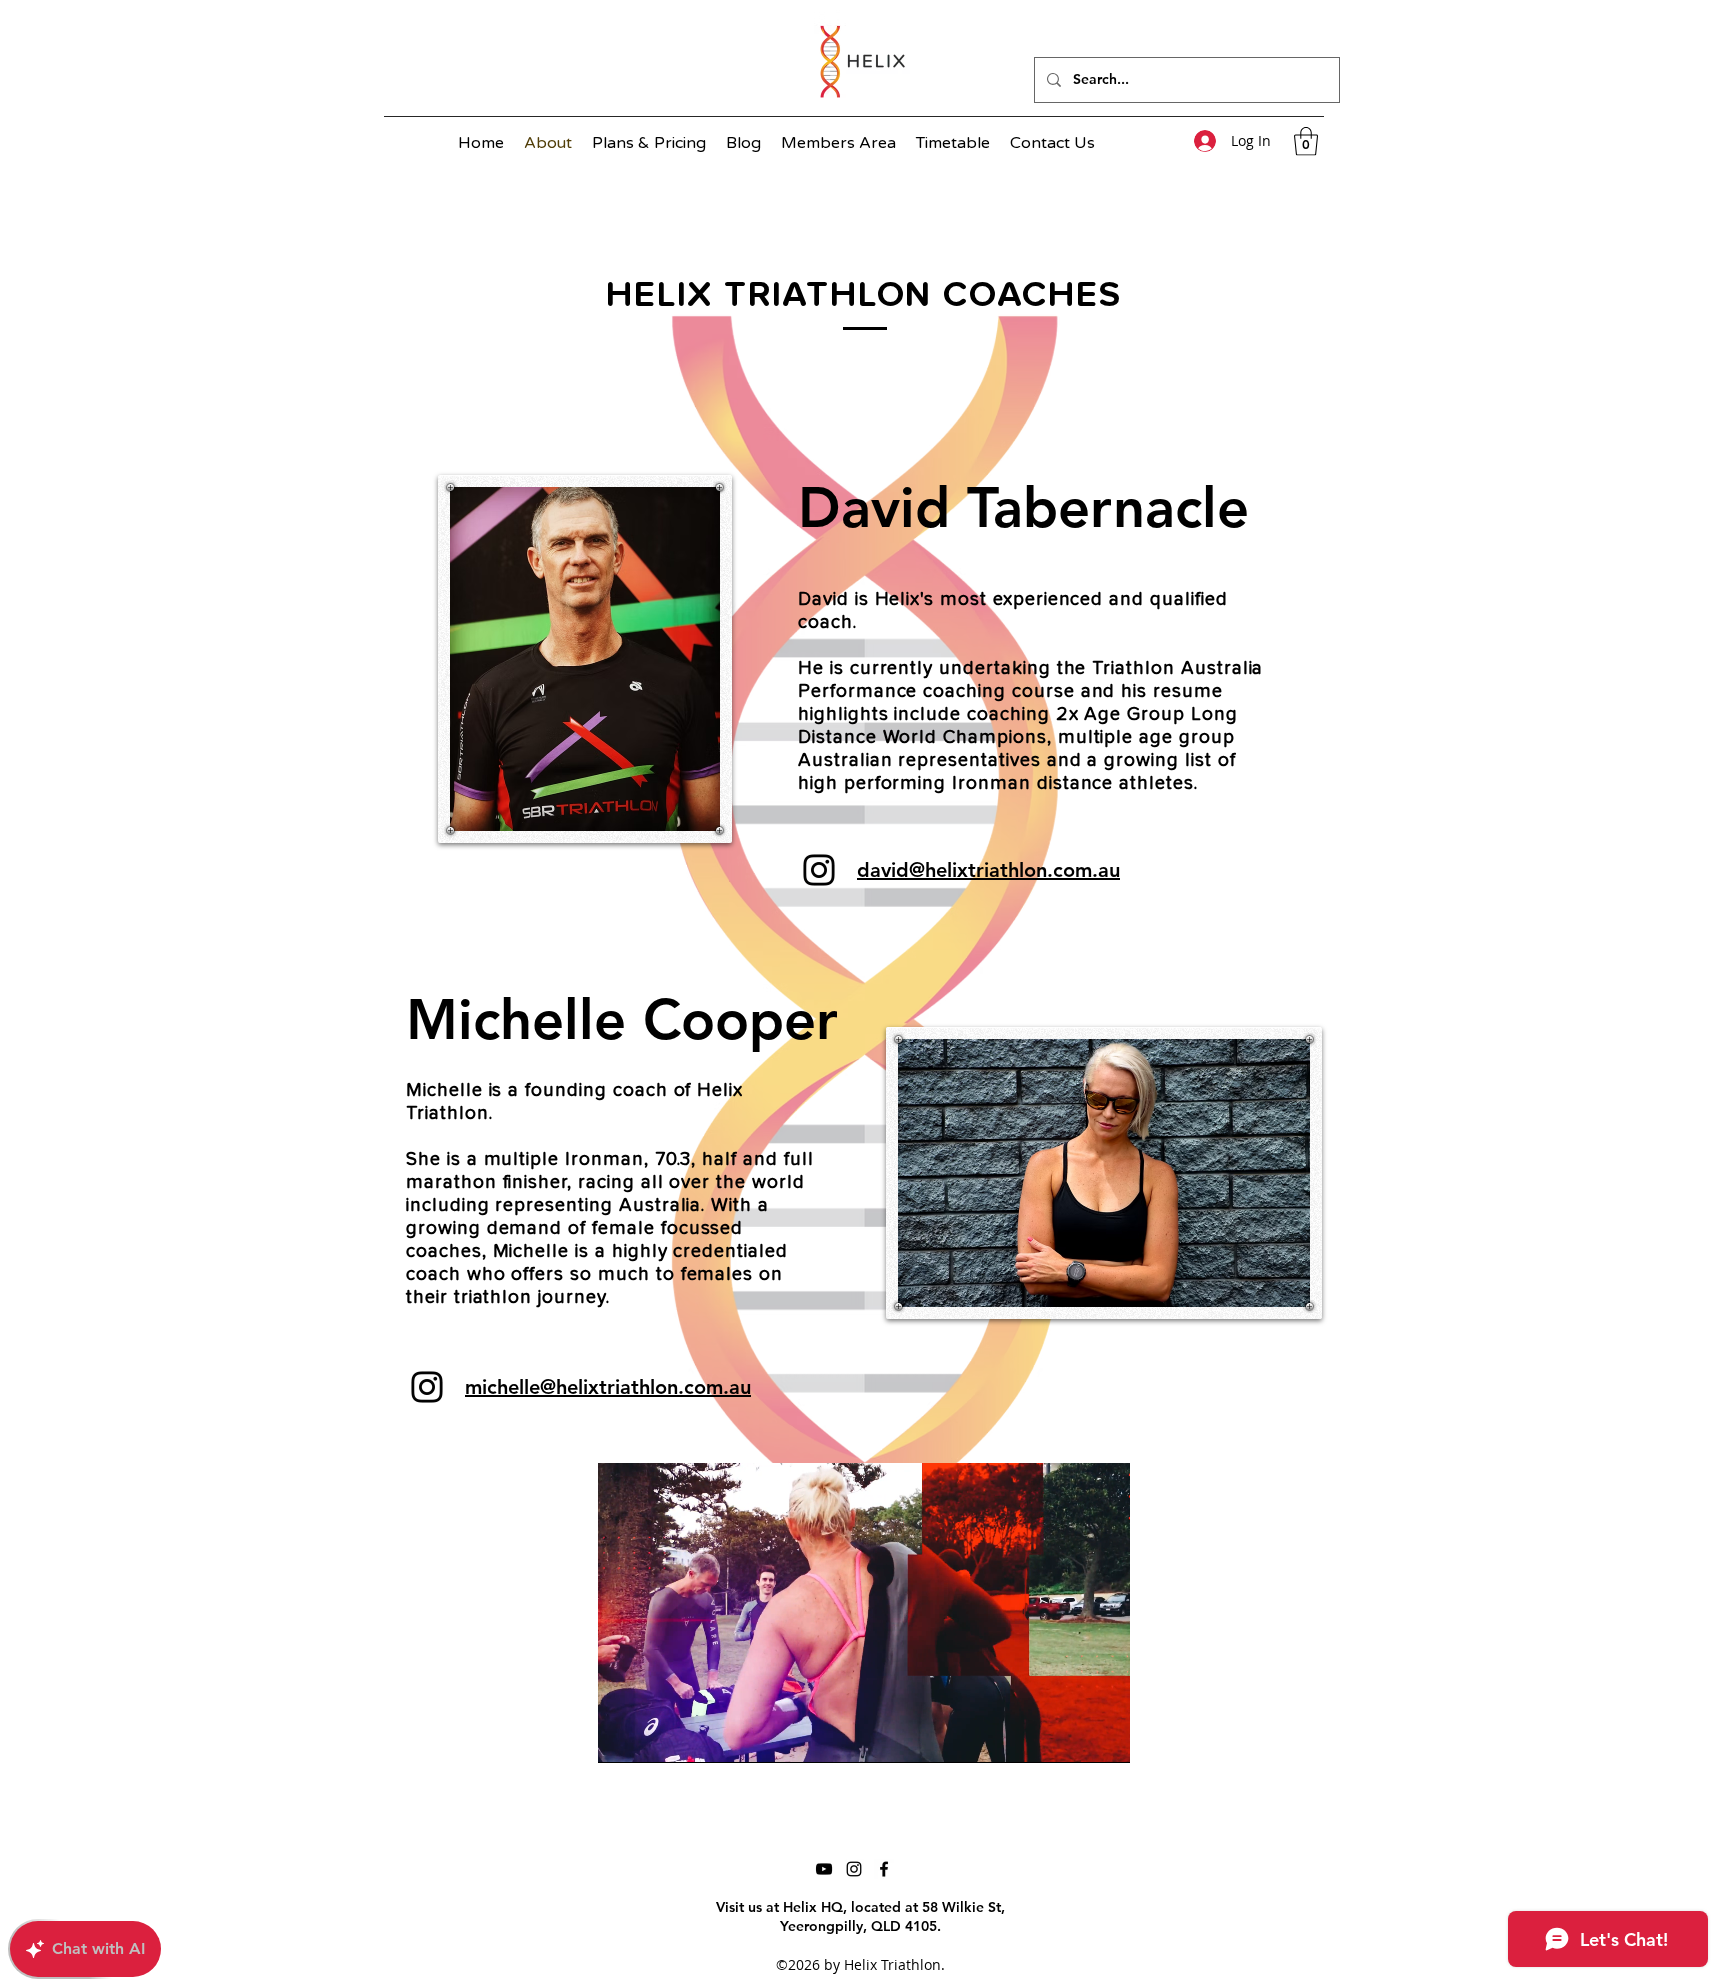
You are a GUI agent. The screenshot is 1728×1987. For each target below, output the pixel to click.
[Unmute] (658, 1736)
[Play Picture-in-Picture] (1069, 1736)
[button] (1306, 141)
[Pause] (624, 1736)
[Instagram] (819, 870)
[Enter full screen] (1103, 1736)
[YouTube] (824, 1869)
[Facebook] (884, 1869)
